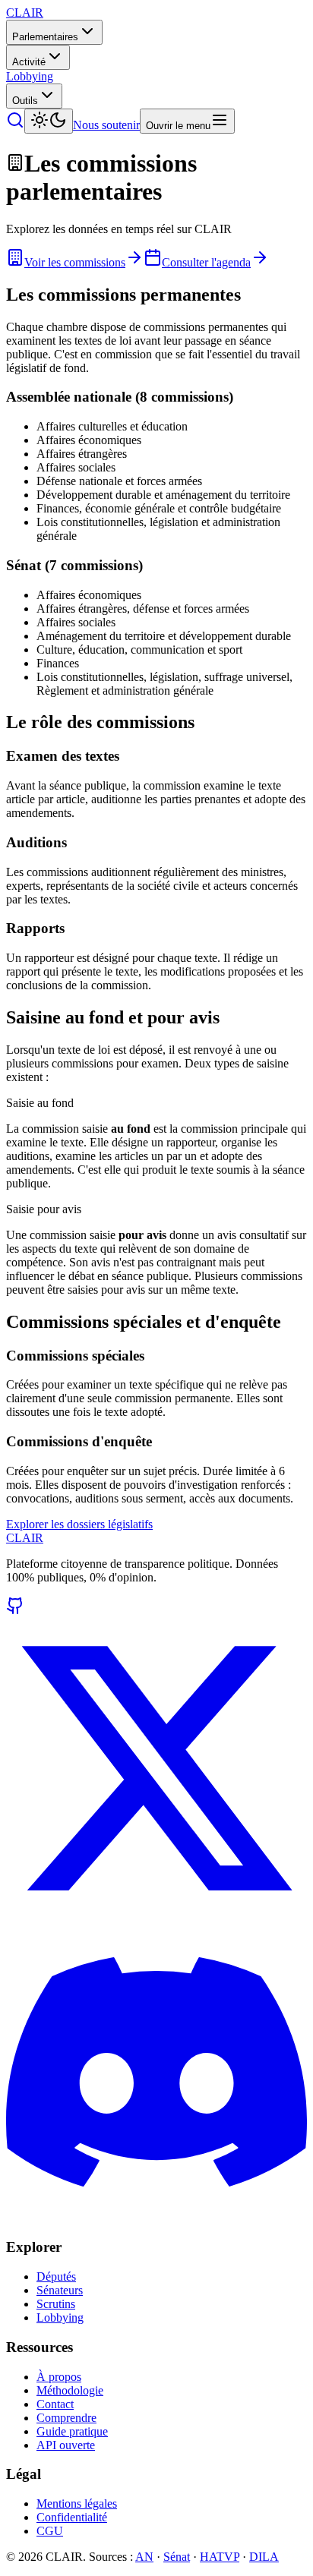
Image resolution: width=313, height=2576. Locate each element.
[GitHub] (15, 1611)
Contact (55, 2404)
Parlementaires (45, 37)
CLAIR (25, 1538)
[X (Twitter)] (156, 1914)
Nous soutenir (106, 125)
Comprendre (66, 2418)
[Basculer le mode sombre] (49, 121)
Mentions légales (77, 2503)
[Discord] (156, 2218)
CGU (50, 2531)
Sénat (177, 2557)
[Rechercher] (15, 125)
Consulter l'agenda (206, 262)
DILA (264, 2557)
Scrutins (56, 2304)
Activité (29, 62)
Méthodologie (70, 2390)
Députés (56, 2276)
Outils (25, 101)
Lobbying (30, 76)
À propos (59, 2377)
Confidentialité (72, 2517)
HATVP (220, 2557)
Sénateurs (60, 2290)
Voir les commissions (75, 262)
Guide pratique (72, 2431)
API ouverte (66, 2445)
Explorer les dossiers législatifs (79, 1524)
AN (144, 2557)
